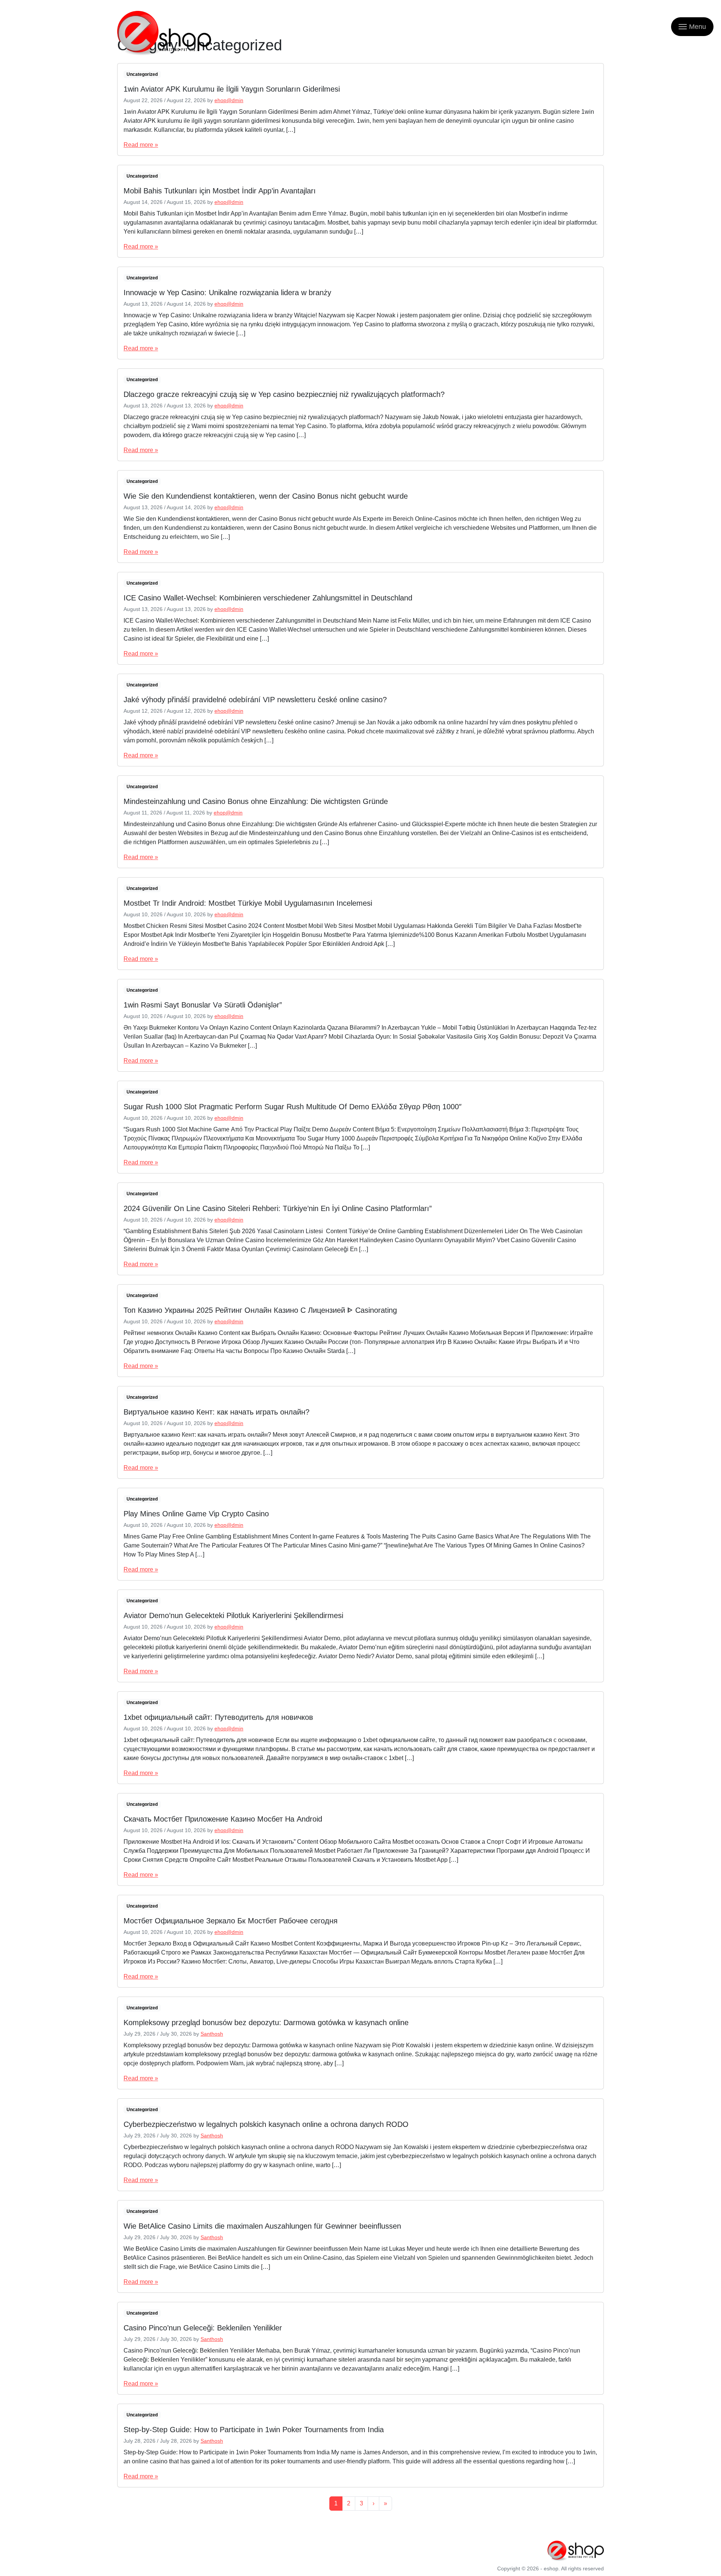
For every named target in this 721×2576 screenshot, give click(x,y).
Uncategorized (142, 74)
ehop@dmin (229, 100)
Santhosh (212, 2034)
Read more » (141, 145)
